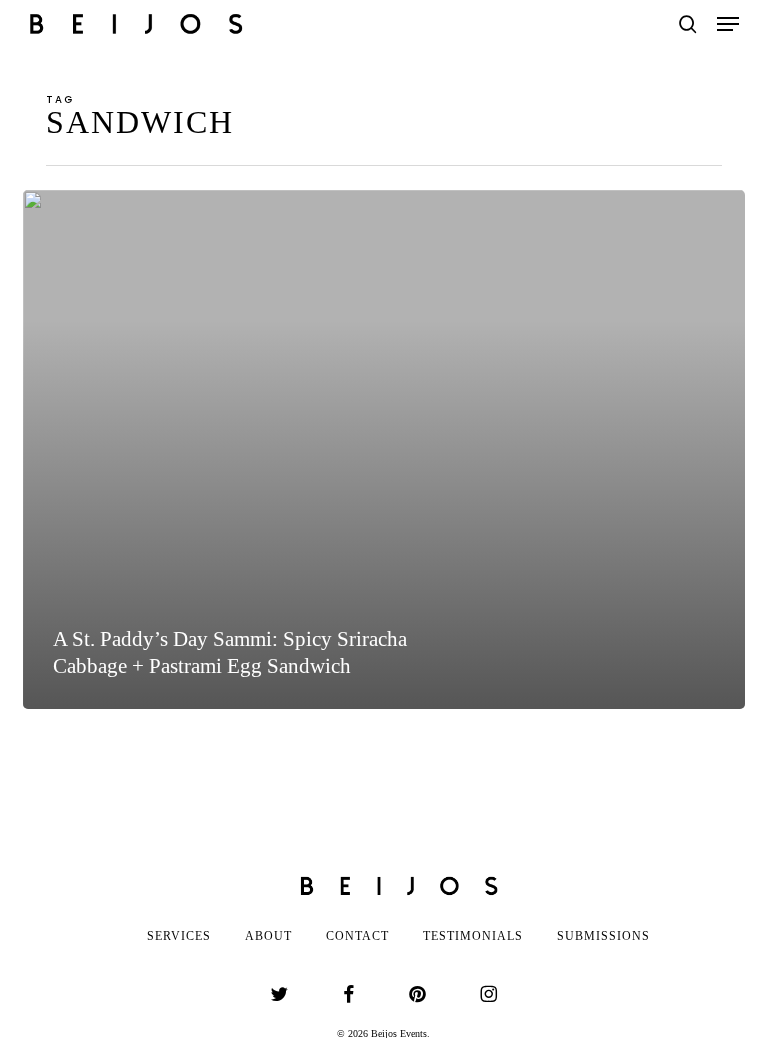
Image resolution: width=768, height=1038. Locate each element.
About (268, 936)
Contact (357, 936)
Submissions (603, 936)
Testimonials (473, 936)
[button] (728, 24)
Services (179, 936)
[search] (688, 24)
